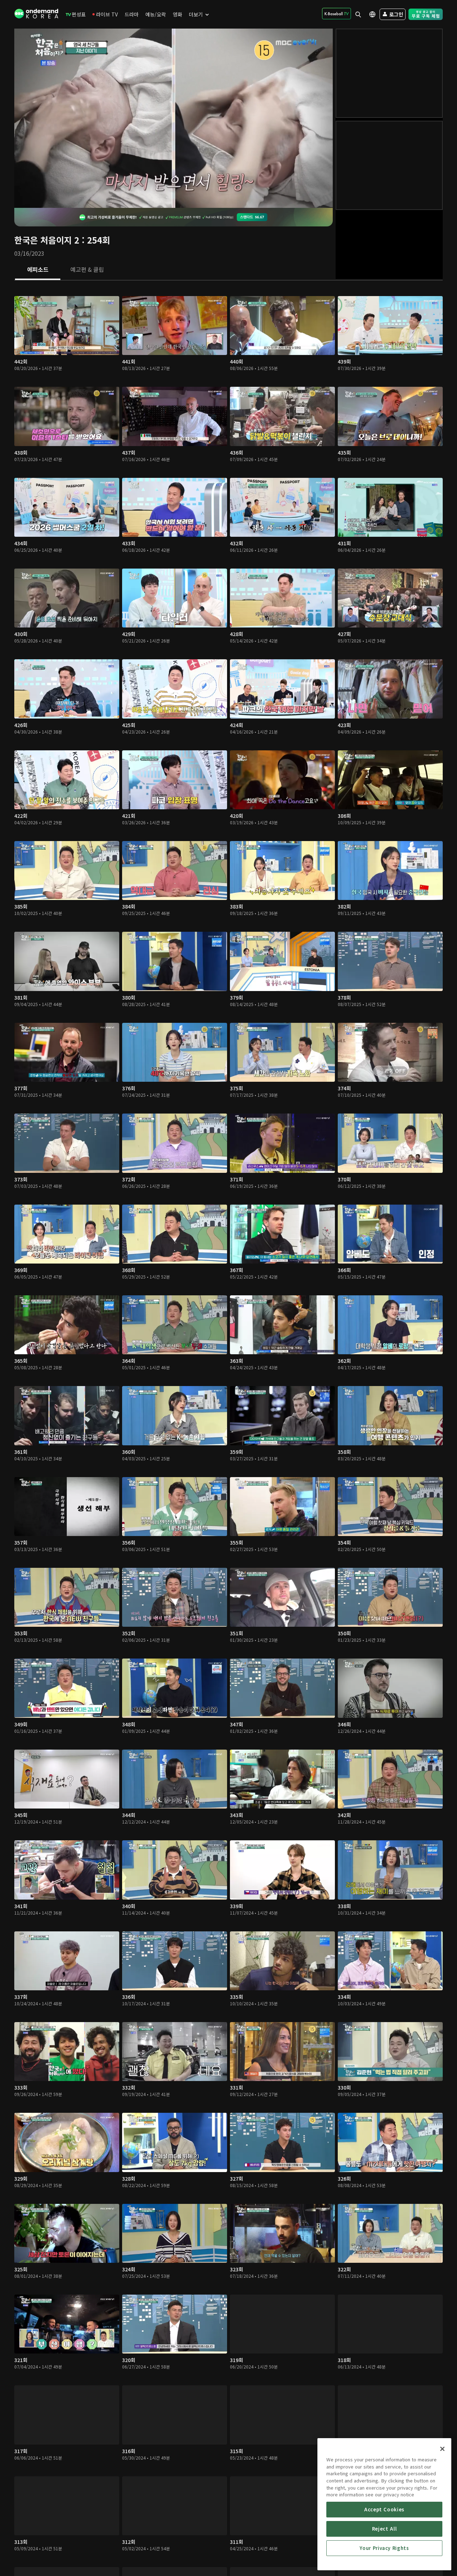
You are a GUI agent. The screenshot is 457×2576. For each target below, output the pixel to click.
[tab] (38, 270)
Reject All (385, 2529)
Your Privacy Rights (384, 2548)
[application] (174, 118)
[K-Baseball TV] (337, 14)
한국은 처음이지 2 (47, 240)
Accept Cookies (384, 2509)
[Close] (442, 2449)
